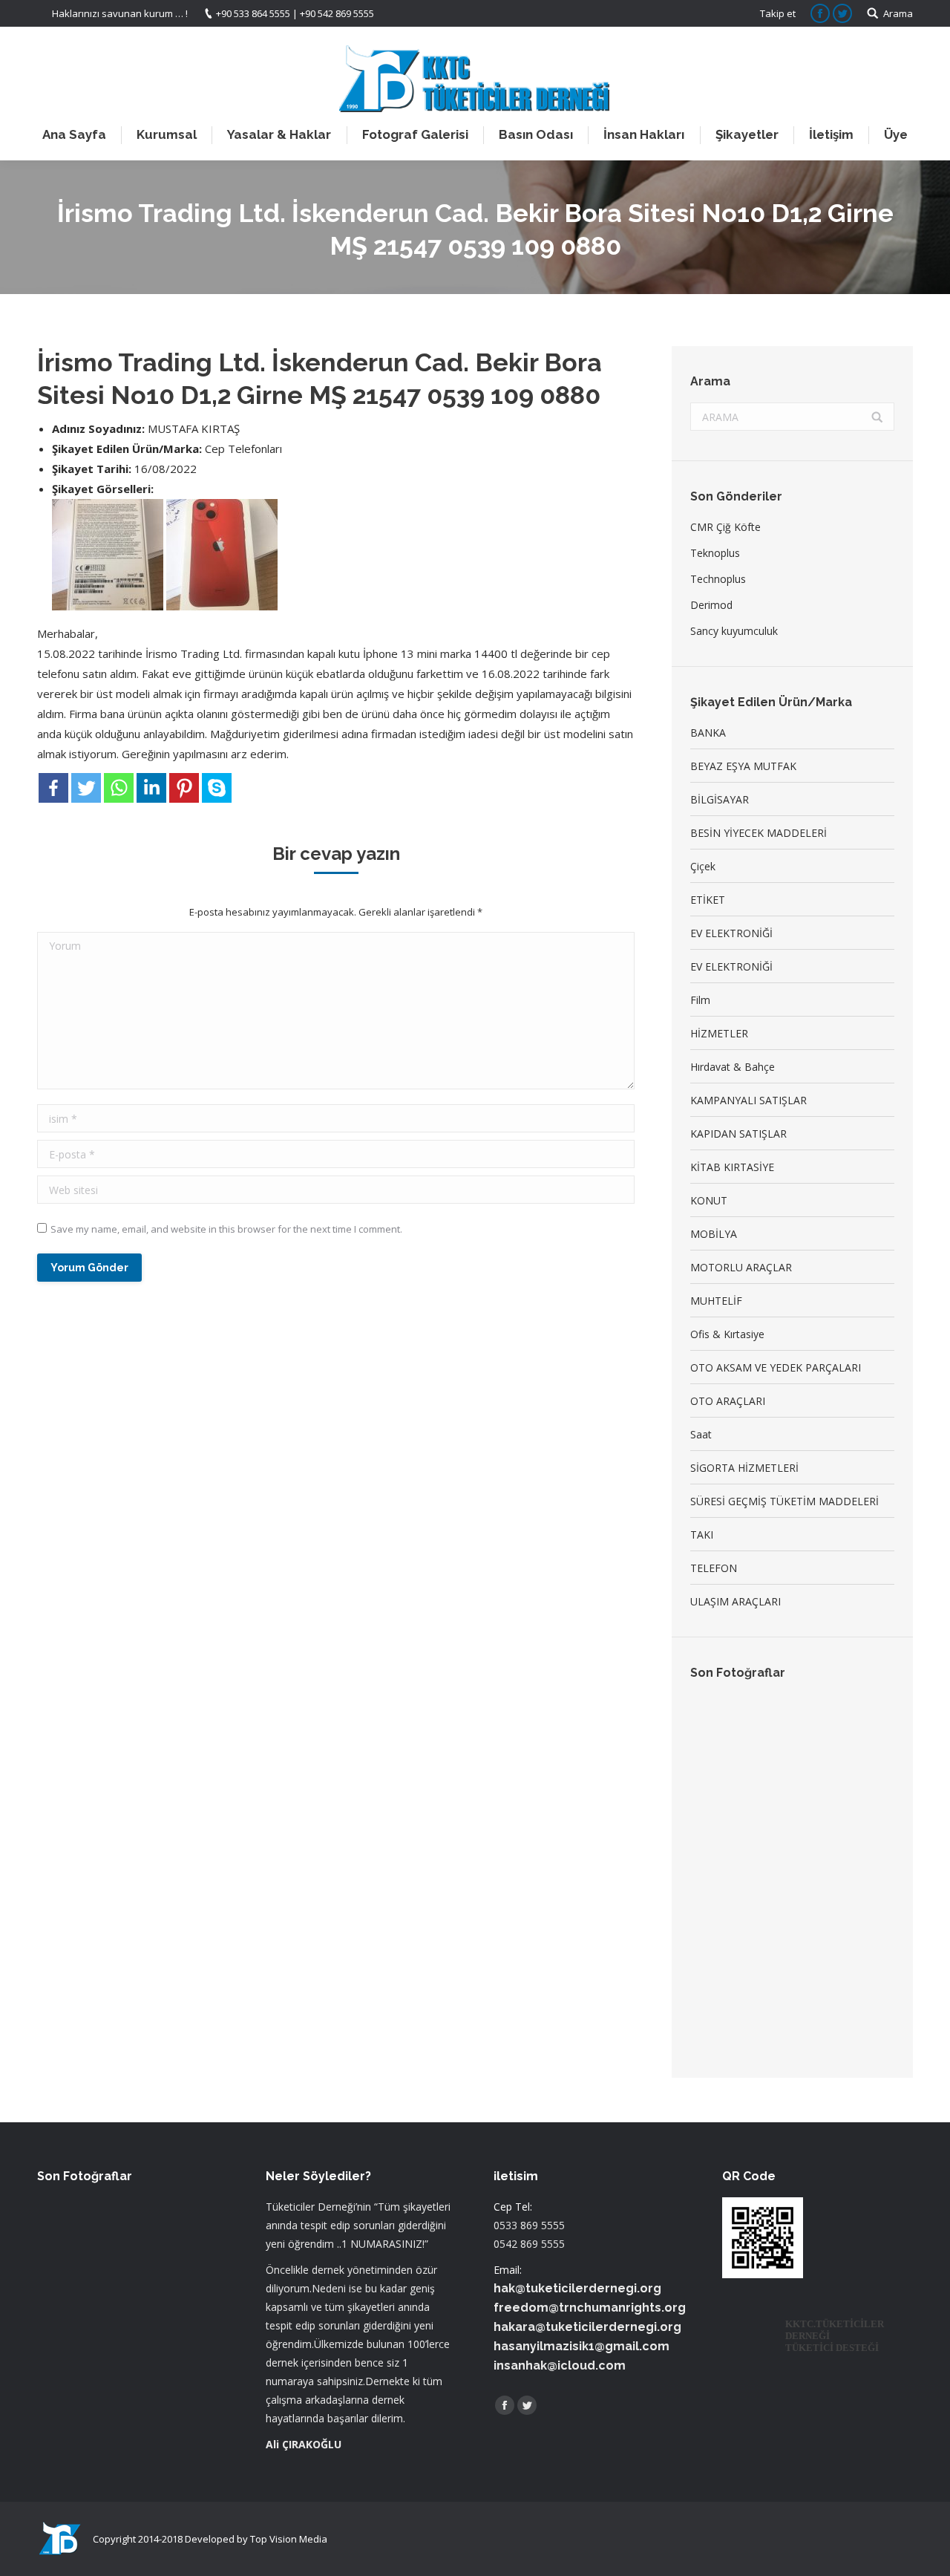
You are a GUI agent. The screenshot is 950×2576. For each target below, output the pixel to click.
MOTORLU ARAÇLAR (741, 1267)
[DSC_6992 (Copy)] (833, 1898)
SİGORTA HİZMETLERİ (744, 1468)
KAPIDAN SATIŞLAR (738, 1134)
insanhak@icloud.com (560, 2365)
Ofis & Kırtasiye (727, 1334)
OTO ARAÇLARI (728, 1401)
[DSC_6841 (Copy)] (719, 2012)
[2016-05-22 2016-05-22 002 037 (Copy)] (719, 1840)
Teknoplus (715, 553)
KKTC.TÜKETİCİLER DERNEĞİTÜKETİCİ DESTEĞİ (835, 2336)
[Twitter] (86, 788)
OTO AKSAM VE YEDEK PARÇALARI (776, 1367)
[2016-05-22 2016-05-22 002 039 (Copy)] (776, 1783)
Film (700, 1000)
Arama (898, 13)
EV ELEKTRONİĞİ (731, 933)
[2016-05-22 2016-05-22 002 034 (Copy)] (833, 1840)
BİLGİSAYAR (720, 799)
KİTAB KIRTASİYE (732, 1167)
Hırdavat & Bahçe (733, 1067)
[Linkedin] (151, 788)
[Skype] (217, 788)
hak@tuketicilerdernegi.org (577, 2288)
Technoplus (718, 579)
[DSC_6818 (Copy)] (776, 1955)
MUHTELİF (716, 1301)
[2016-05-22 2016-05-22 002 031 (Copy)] (833, 1783)
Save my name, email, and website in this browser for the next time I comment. (226, 1229)
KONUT (709, 1200)
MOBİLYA (714, 1234)
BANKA (708, 733)
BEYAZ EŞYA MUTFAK (743, 766)
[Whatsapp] (119, 788)
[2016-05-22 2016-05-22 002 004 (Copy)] (776, 1726)
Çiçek (703, 866)
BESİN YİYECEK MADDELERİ (759, 833)
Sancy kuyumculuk (734, 631)
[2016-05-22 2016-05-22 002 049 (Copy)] (719, 1783)
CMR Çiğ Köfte (725, 527)
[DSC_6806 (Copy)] (776, 1898)
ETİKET (708, 900)
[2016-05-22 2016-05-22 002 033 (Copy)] (833, 1726)
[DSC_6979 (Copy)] (719, 1898)
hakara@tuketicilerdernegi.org (587, 2327)
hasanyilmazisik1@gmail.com (582, 2346)
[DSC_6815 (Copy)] (719, 1955)
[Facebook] (53, 788)
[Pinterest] (184, 788)
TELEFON (714, 1568)
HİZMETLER (719, 1033)
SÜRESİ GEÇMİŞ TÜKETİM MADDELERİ (784, 1501)
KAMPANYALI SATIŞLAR (748, 1100)
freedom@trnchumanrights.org (590, 2308)
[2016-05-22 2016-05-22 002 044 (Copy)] (719, 1726)
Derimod (711, 605)
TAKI (702, 1535)
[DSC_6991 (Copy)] (833, 1955)
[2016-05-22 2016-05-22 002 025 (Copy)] (776, 1840)
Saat (701, 1434)
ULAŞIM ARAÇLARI (736, 1601)
